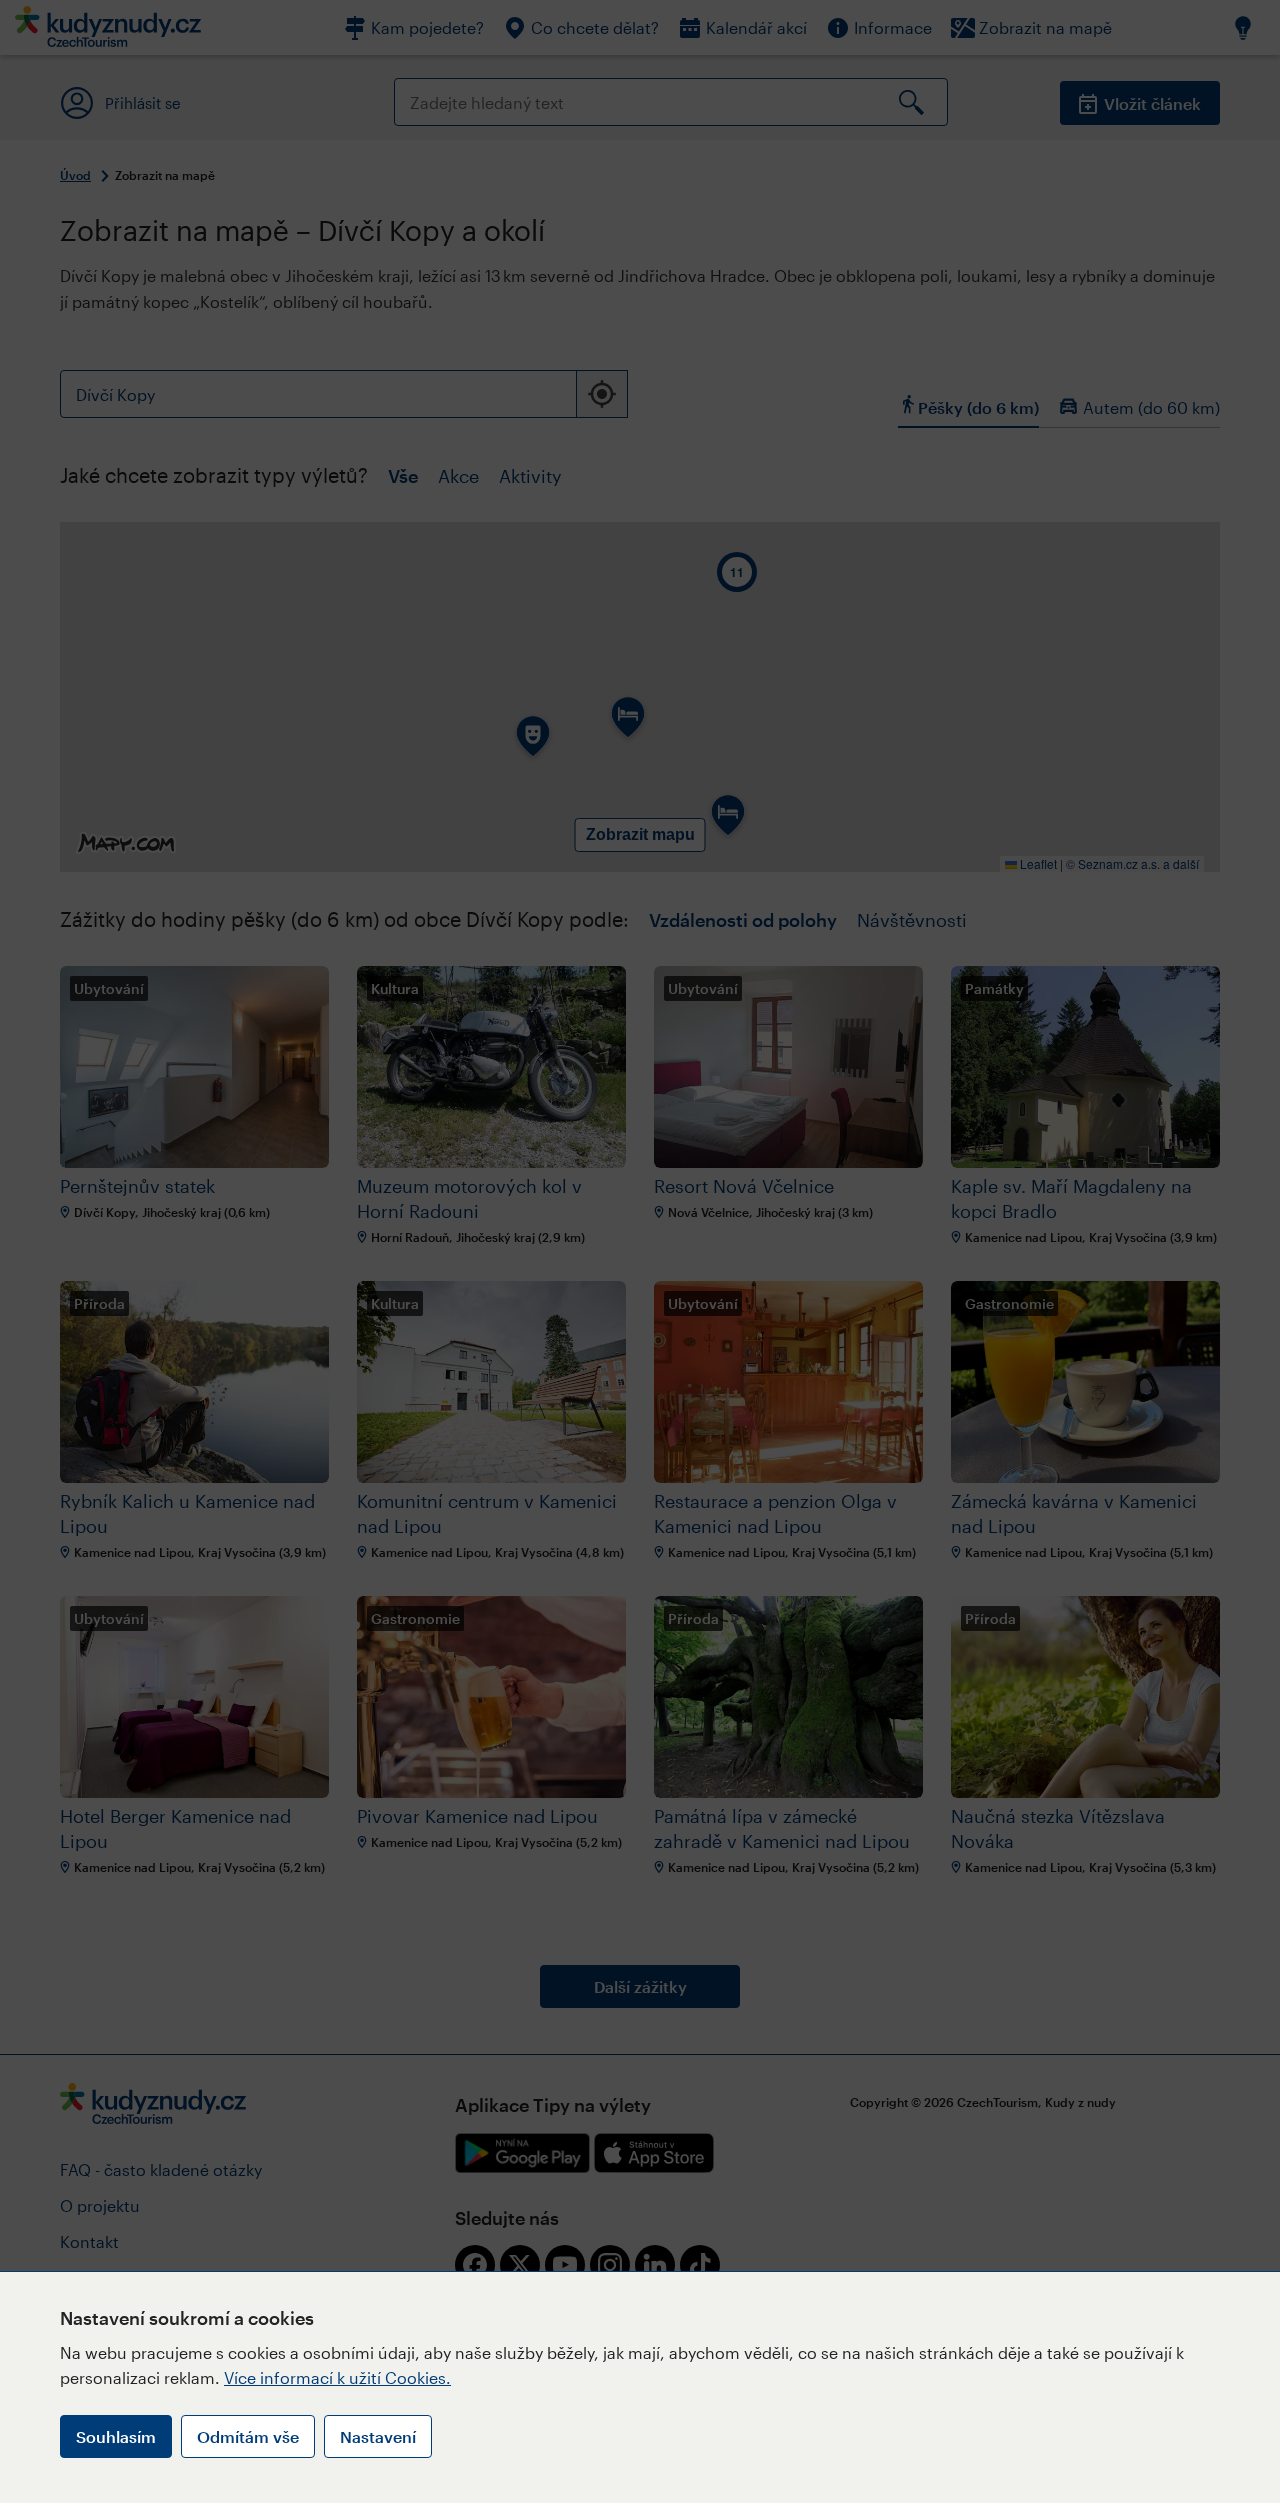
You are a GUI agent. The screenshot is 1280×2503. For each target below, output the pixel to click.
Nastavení (378, 2436)
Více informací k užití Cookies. (337, 2377)
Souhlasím (116, 2436)
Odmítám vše (248, 2436)
